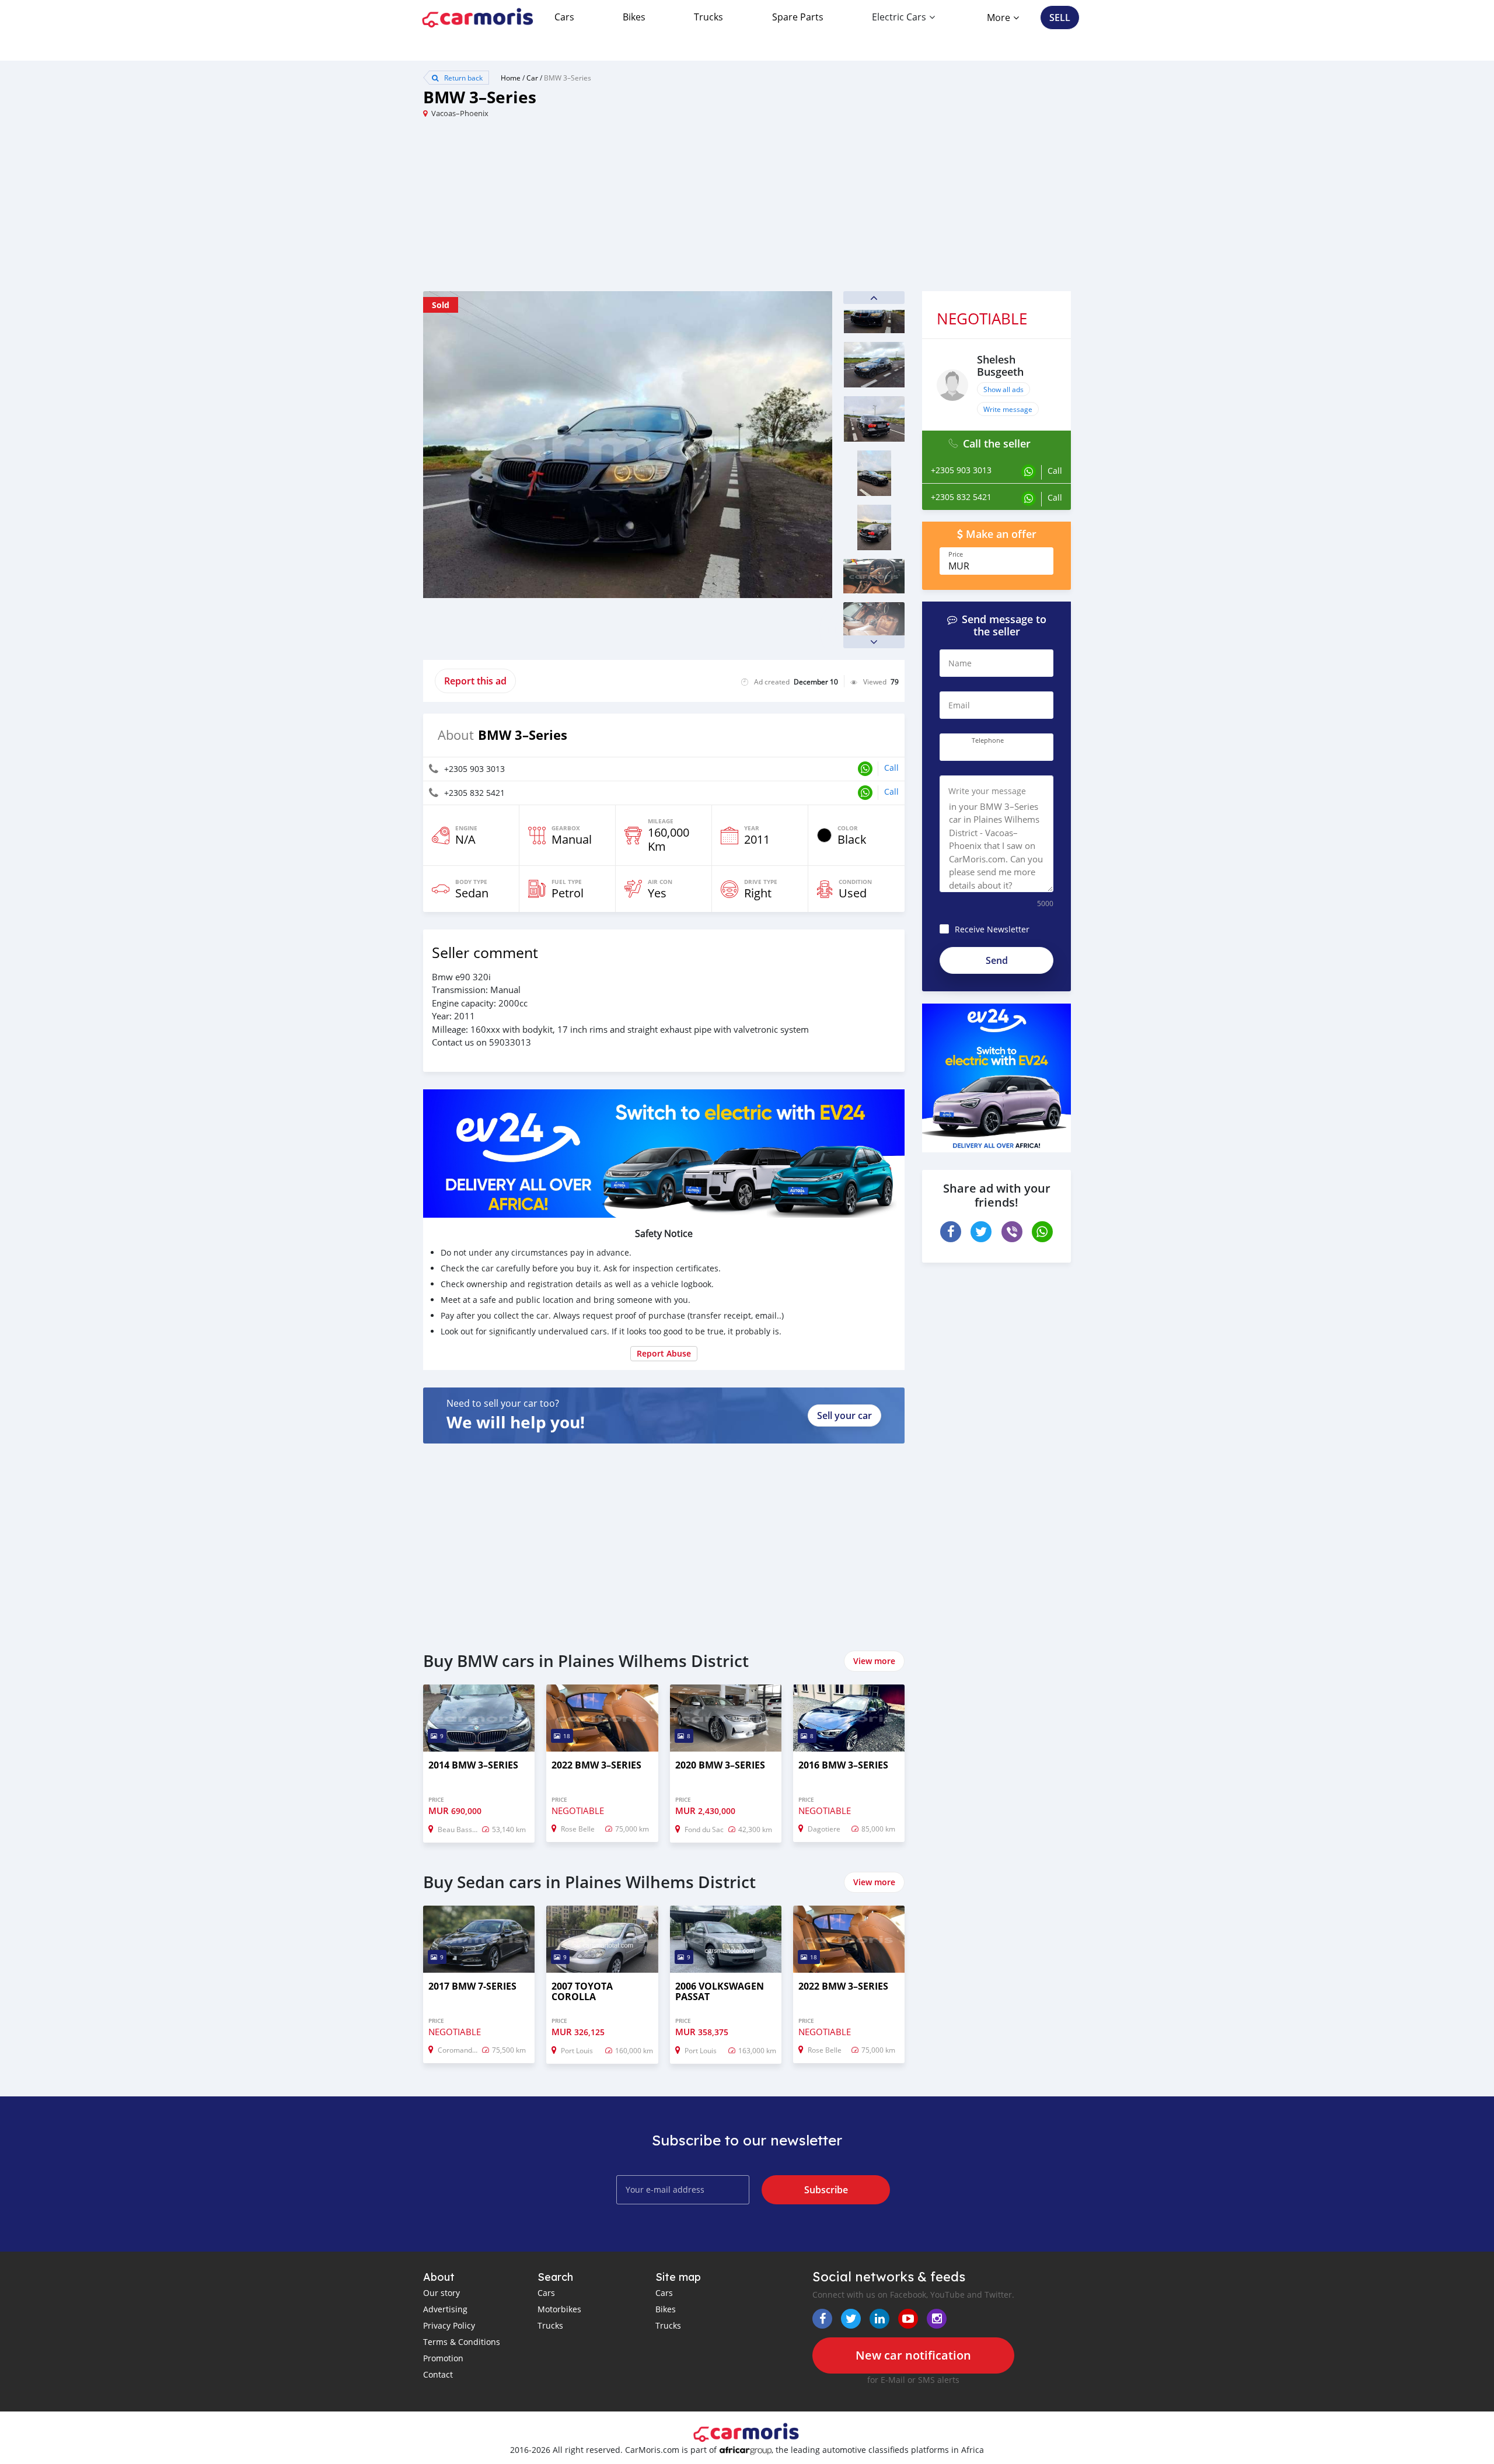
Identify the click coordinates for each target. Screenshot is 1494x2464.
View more (874, 1661)
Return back (462, 78)
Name (960, 663)
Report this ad (475, 681)
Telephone (988, 740)
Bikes (634, 17)
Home (511, 78)
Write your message (987, 791)
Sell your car (844, 1416)
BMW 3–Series (568, 78)
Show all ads (1003, 389)
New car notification (913, 2355)
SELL (1060, 18)
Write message (1008, 409)
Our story (441, 2293)
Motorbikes (559, 2309)
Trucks (708, 17)
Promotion (443, 2358)
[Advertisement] (585, 209)
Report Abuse (664, 1353)
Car (532, 78)
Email (959, 705)
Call (891, 768)
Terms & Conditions (462, 2342)
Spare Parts (798, 17)
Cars (564, 17)
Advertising (445, 2309)
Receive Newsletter (992, 929)
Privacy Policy (449, 2325)
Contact (438, 2374)
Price (956, 554)
